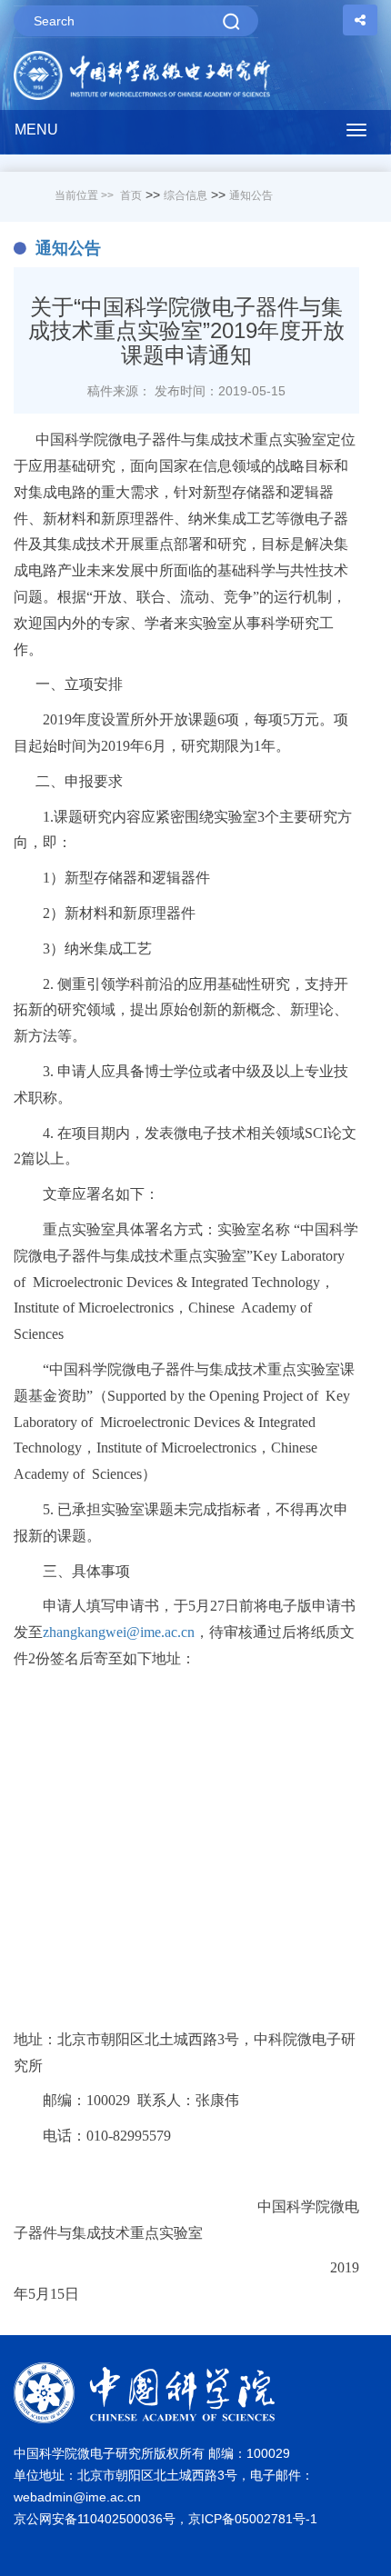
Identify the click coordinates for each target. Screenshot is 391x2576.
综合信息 (185, 195)
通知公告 (251, 195)
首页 (131, 195)
